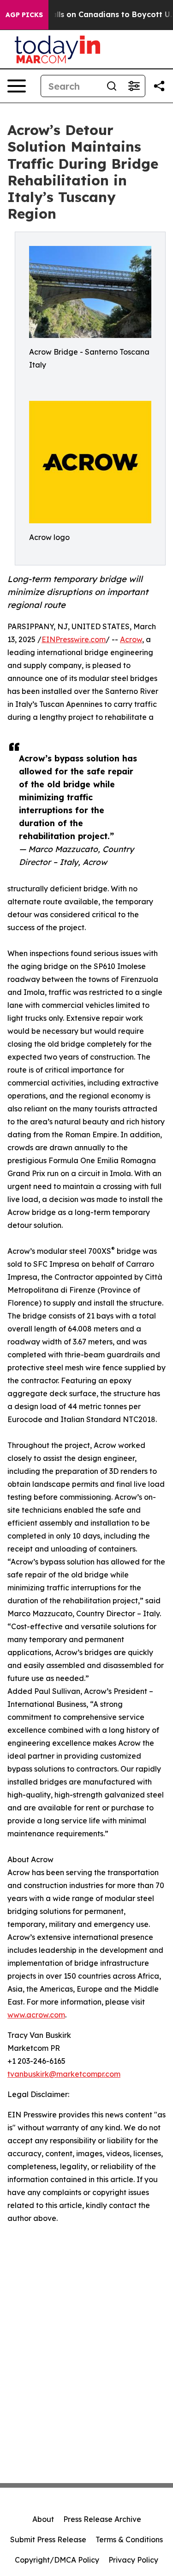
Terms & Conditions (129, 2539)
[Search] (112, 86)
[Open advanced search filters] (134, 86)
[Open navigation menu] (17, 86)
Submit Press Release (48, 2539)
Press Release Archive (102, 2519)
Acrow (131, 639)
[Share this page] (159, 86)
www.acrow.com (36, 2015)
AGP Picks (24, 15)
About (43, 2519)
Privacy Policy (133, 2560)
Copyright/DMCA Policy (57, 2560)
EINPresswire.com (74, 639)
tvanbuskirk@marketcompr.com (64, 2074)
